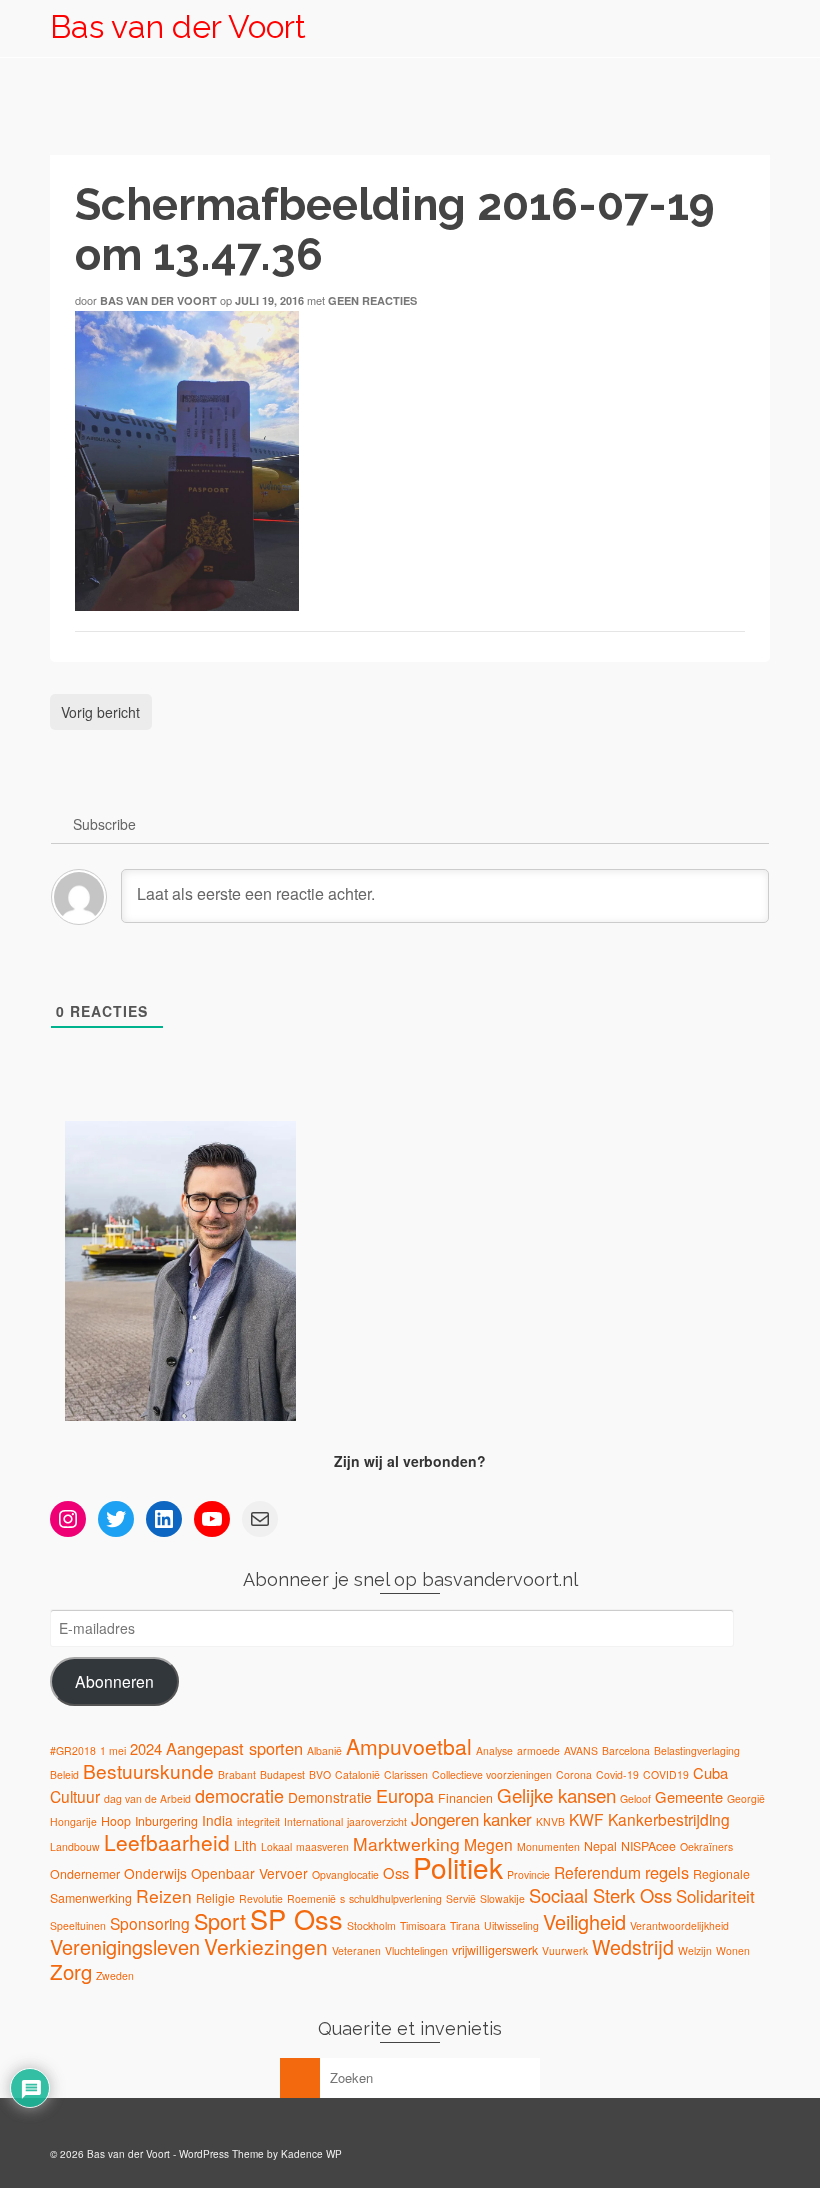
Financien (465, 1798)
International (313, 1821)
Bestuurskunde (148, 1770)
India (217, 1820)
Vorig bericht (100, 712)
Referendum (597, 1872)
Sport (220, 1920)
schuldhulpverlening (395, 1898)
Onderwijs (155, 1873)
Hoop (116, 1821)
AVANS (581, 1750)
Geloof (635, 1798)
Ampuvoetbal (409, 1746)
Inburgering (166, 1821)
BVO (320, 1774)
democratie (239, 1795)
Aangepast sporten (234, 1748)
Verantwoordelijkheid (679, 1925)
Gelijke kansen (556, 1794)
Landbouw (75, 1846)
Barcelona (626, 1750)
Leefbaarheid (167, 1842)
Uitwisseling (511, 1925)
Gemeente (689, 1796)
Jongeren (445, 1819)
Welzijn (695, 1950)
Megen (488, 1844)
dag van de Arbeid (147, 1798)
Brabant (237, 1774)
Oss (396, 1872)
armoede (538, 1750)
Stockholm (371, 1925)
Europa (405, 1795)
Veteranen (356, 1950)
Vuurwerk (565, 1950)
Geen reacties (372, 300)
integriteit (258, 1821)
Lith (245, 1845)
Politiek (458, 1867)
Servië (461, 1898)
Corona (574, 1774)
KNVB (550, 1821)
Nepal (600, 1846)
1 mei (113, 1750)
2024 (146, 1748)
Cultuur (75, 1796)
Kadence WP (311, 2154)
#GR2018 (73, 1750)
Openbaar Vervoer (249, 1873)
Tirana (465, 1925)
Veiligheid (584, 1921)
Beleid (64, 1774)
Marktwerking (406, 1843)
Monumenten (548, 1846)
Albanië (324, 1750)
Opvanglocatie (345, 1874)
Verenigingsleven (125, 1946)
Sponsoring (150, 1923)
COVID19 (666, 1774)
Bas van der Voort (178, 26)
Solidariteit (715, 1896)
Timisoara (423, 1925)
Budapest (282, 1774)
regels (667, 1872)
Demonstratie (330, 1797)
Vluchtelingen (416, 1950)
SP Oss (296, 1918)
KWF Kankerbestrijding (649, 1819)
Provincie (528, 1874)
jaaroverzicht (377, 1821)
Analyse (494, 1750)
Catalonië (357, 1774)
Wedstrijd (633, 1946)
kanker (507, 1819)
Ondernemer (85, 1874)
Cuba (710, 1772)
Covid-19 (617, 1774)
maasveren (322, 1846)
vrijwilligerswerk (495, 1950)
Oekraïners (706, 1846)
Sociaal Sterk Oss (600, 1895)
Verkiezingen (266, 1946)
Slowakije (502, 1898)
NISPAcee (648, 1846)
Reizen (164, 1895)
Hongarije (73, 1821)
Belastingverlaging (697, 1750)
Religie (215, 1898)
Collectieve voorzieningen (492, 1774)
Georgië (746, 1798)
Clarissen (406, 1774)
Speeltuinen (78, 1925)
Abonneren (114, 1681)
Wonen (733, 1950)
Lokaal (276, 1846)
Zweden (115, 1975)
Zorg (71, 1971)
